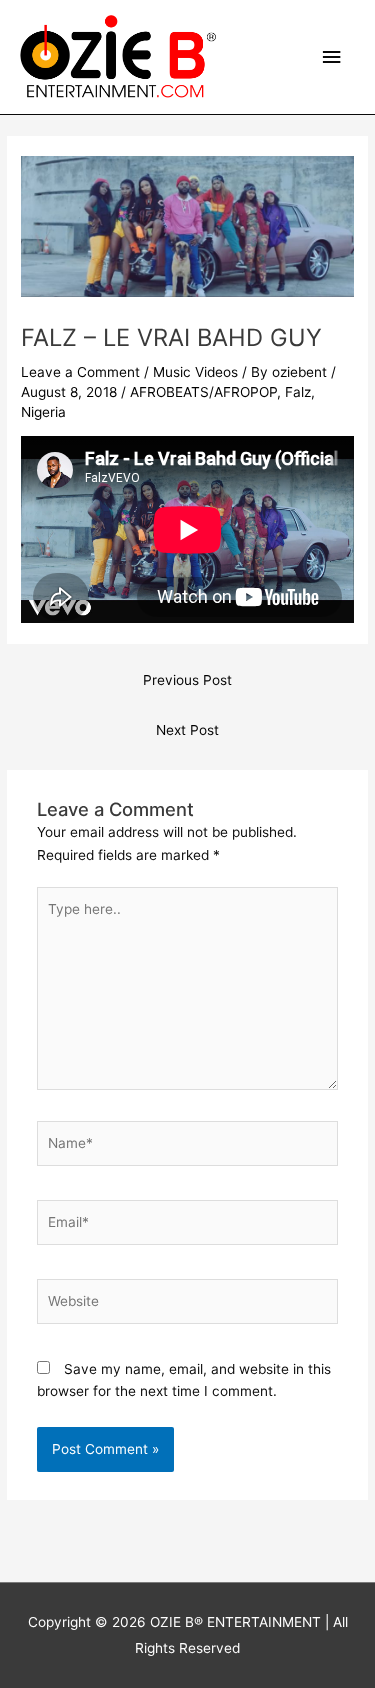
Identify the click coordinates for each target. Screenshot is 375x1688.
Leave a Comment (80, 372)
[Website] (188, 1305)
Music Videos (195, 372)
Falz (298, 392)
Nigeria (43, 412)
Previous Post (187, 680)
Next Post (187, 730)
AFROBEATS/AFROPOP (203, 392)
